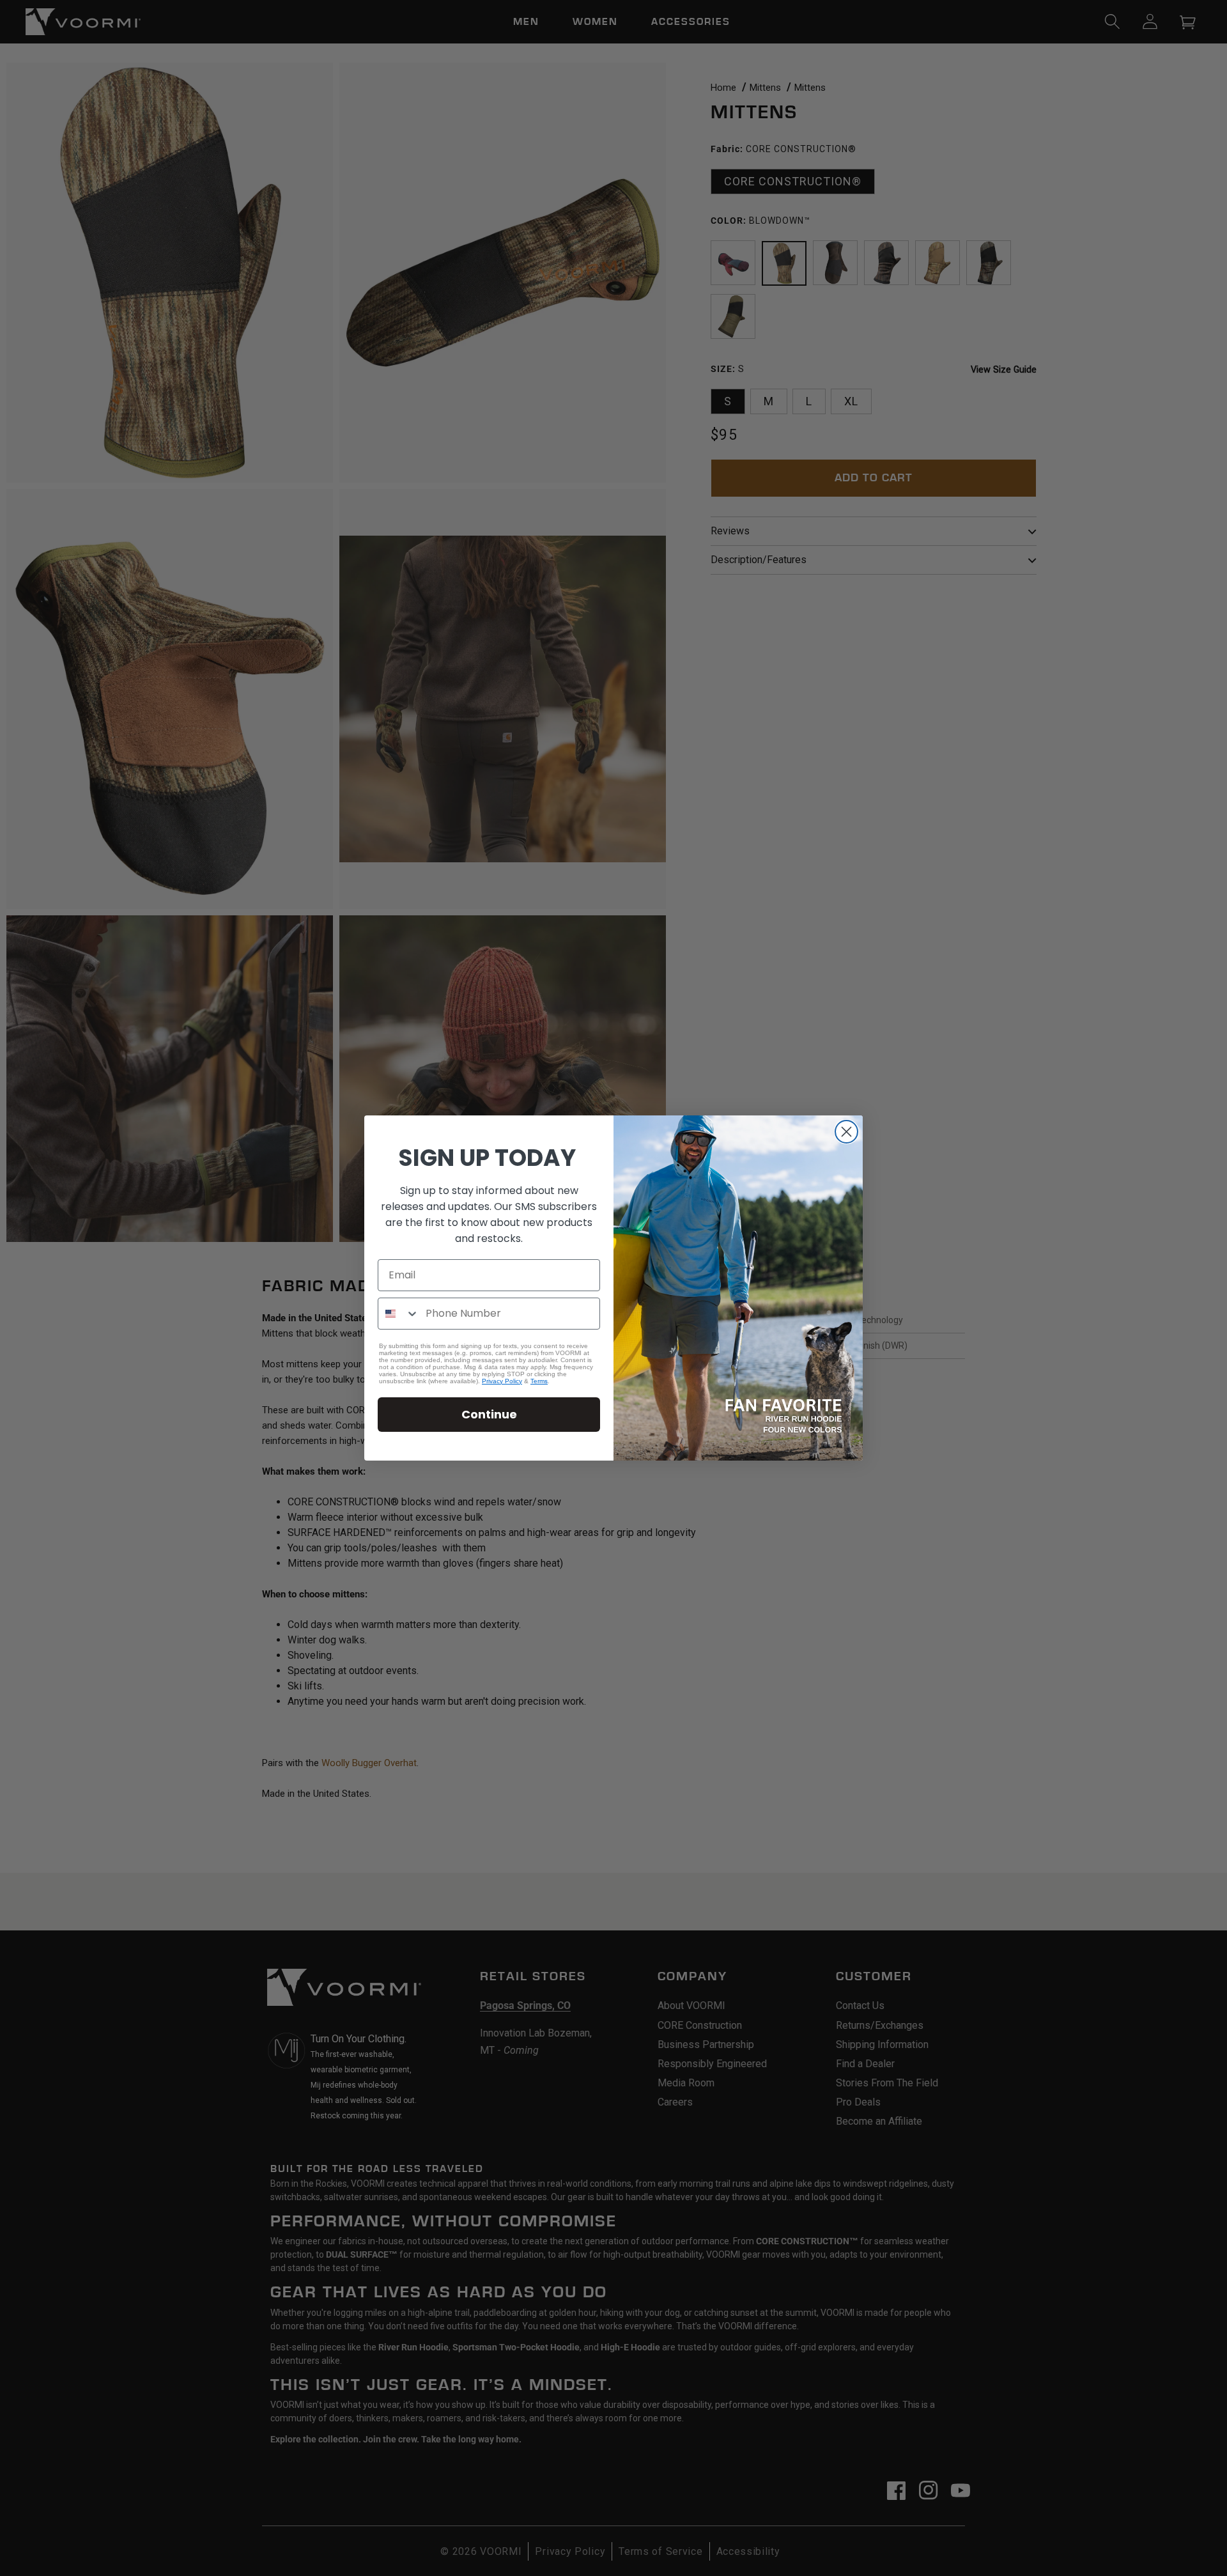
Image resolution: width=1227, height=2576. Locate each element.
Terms (539, 1381)
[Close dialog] (846, 1132)
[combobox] (399, 1314)
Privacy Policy (502, 1381)
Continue (489, 1414)
